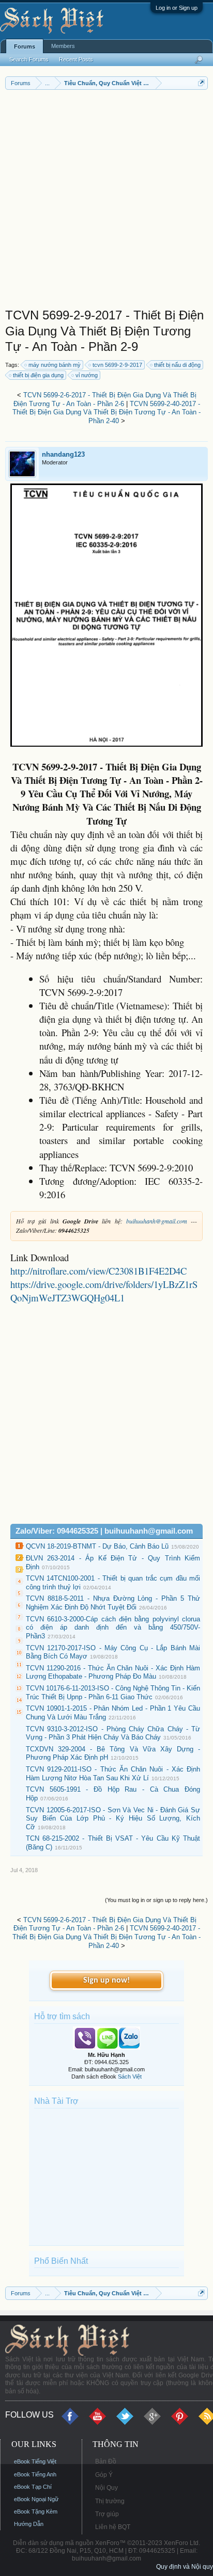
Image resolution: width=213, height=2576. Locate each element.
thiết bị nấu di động (177, 365)
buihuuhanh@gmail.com (157, 1221)
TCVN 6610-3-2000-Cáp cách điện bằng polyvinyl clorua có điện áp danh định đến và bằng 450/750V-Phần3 (113, 1628)
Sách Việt (130, 2076)
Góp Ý (104, 2475)
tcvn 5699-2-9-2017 (117, 365)
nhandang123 (63, 454)
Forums (25, 46)
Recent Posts (76, 59)
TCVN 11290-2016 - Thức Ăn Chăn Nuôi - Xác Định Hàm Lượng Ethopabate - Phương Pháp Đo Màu (113, 1672)
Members (63, 46)
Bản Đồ (106, 2461)
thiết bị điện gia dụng (38, 375)
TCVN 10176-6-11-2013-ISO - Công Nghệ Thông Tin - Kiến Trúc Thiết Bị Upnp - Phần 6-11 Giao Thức (113, 1693)
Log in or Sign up (177, 8)
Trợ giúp (107, 2514)
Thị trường (110, 2501)
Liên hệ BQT (113, 2527)
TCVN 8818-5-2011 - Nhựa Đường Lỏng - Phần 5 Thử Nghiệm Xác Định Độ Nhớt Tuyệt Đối (113, 1603)
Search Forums (29, 59)
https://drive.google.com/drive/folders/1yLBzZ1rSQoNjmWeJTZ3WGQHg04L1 (104, 1291)
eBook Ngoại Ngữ (36, 2499)
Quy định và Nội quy (185, 2567)
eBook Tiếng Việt (35, 2461)
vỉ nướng (87, 375)
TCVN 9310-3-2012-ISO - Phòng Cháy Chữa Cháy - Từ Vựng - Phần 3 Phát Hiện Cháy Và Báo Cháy (113, 1733)
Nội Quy (106, 2488)
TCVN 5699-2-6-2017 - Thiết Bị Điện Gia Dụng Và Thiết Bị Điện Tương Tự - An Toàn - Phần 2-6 (105, 399)
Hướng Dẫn (29, 2524)
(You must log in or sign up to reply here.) (156, 1900)
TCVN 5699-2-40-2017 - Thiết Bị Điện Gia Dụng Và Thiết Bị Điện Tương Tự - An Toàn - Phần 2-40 (106, 412)
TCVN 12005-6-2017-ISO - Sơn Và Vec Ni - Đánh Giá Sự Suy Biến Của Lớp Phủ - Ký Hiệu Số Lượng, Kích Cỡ (113, 1818)
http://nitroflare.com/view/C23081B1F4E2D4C (98, 1271)
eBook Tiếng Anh (35, 2474)
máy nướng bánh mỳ (55, 365)
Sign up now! (106, 1981)
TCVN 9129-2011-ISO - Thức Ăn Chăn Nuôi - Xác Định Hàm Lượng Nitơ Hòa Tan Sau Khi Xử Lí (113, 1774)
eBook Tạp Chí (33, 2487)
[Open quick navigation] (201, 83)
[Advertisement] (106, 201)
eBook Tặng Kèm (36, 2511)
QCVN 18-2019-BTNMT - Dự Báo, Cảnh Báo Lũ (97, 1546)
